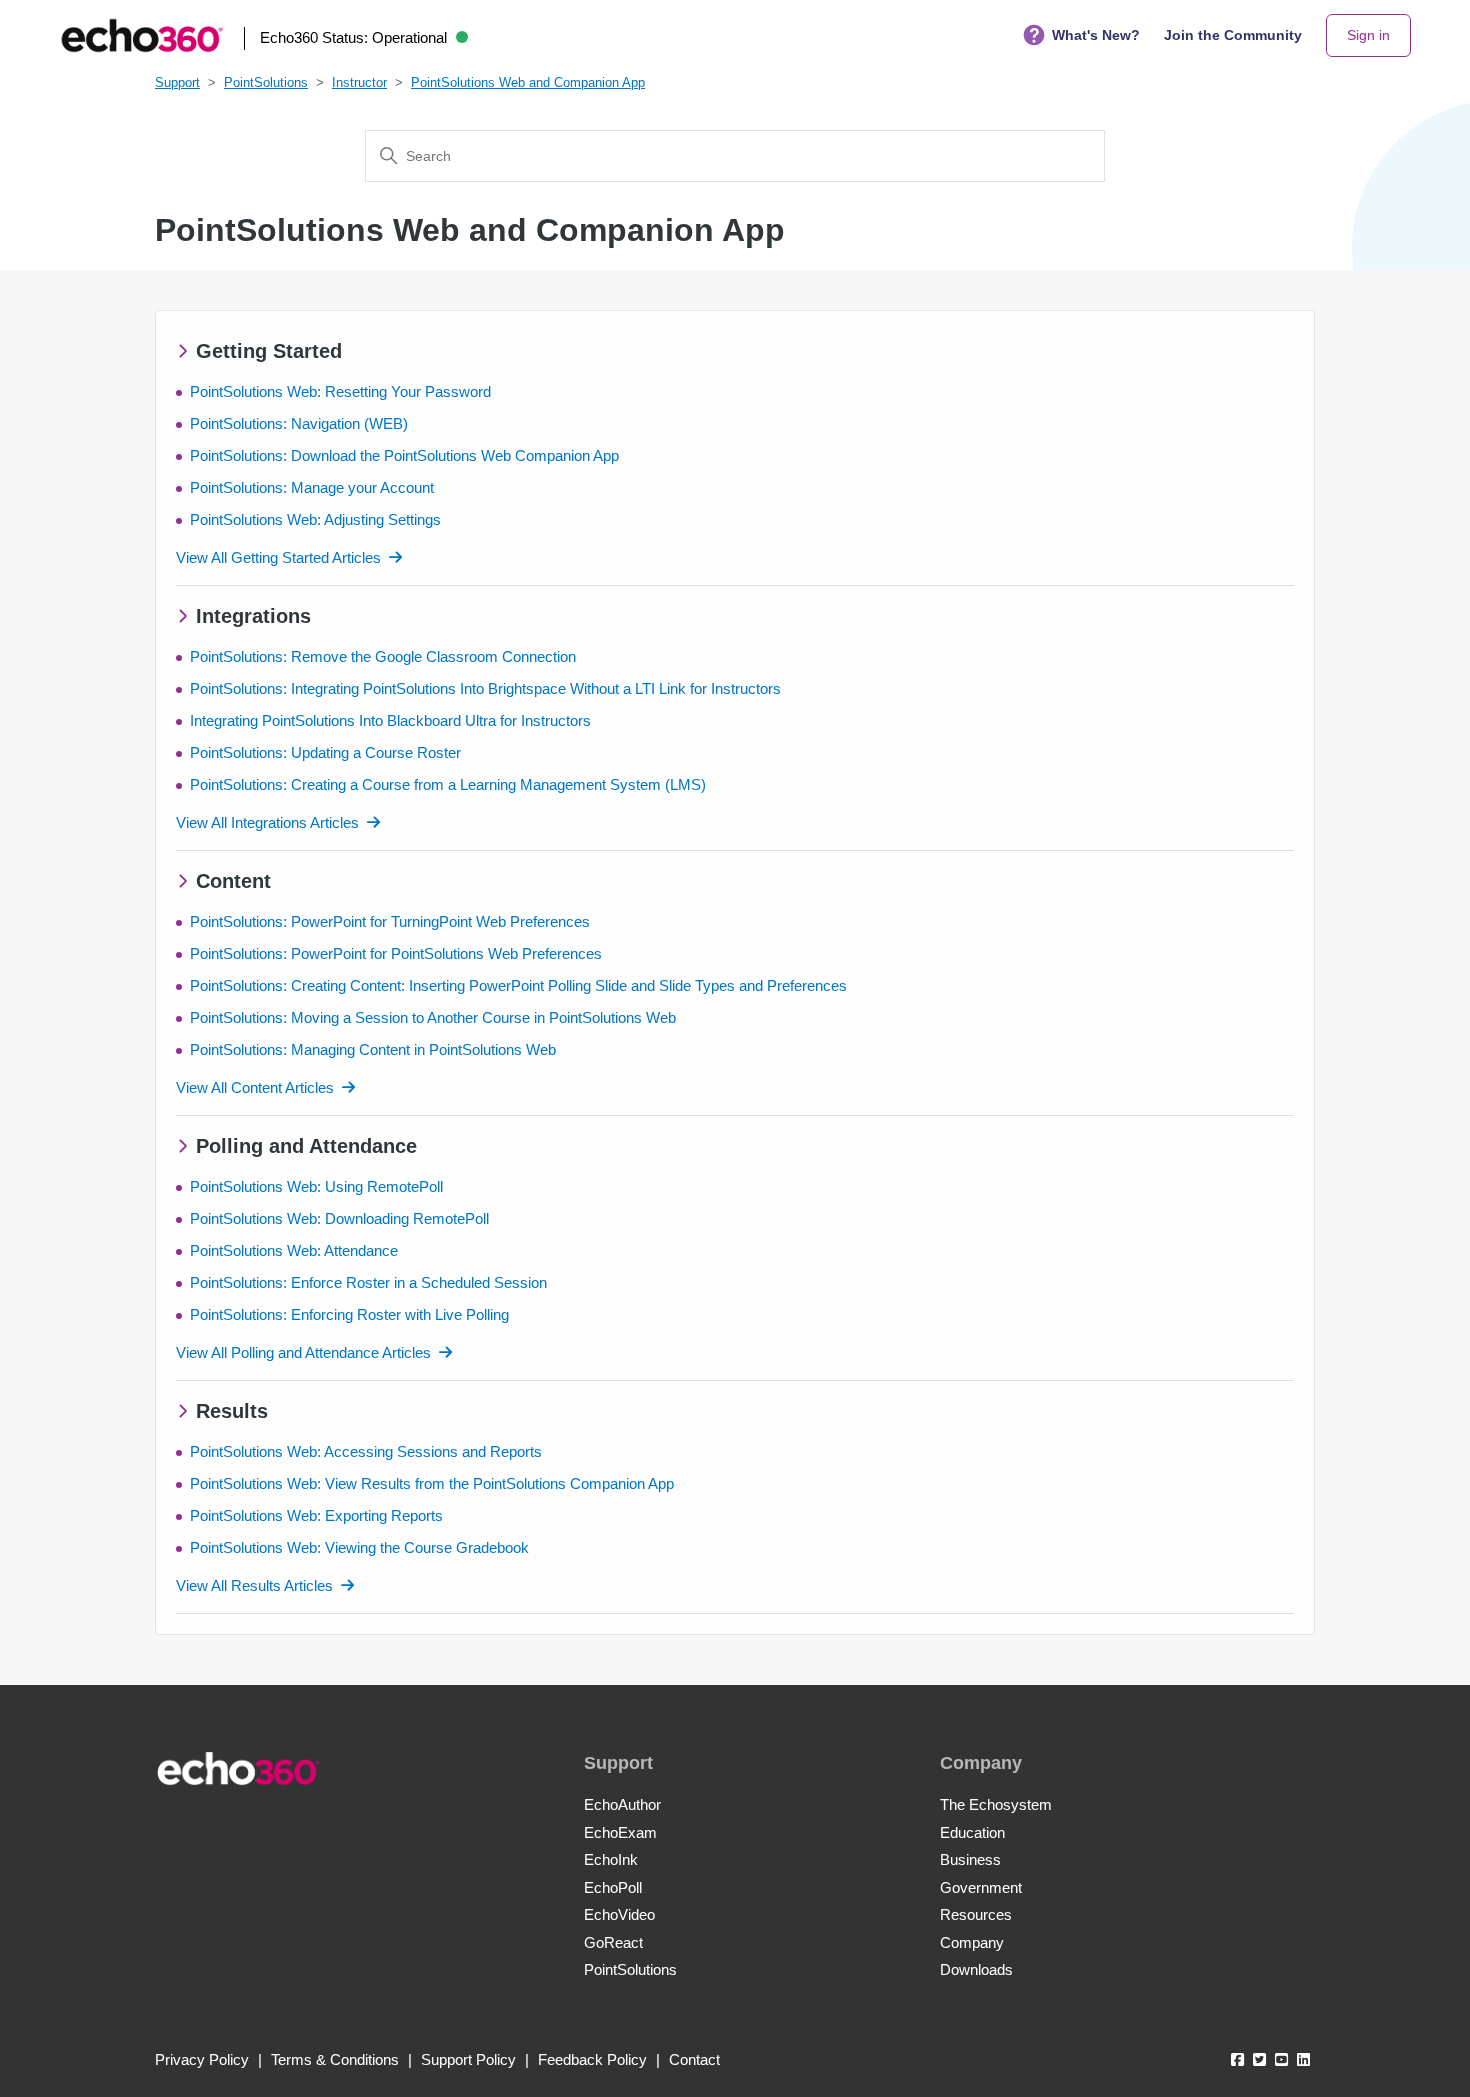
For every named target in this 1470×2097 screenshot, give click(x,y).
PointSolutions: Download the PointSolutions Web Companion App (404, 455)
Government (981, 1887)
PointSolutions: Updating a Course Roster (325, 752)
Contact (694, 2059)
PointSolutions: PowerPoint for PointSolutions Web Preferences (396, 953)
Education (972, 1832)
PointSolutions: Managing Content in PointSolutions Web (373, 1049)
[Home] (142, 35)
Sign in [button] (1368, 35)
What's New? (1096, 35)
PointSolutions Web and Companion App (528, 82)
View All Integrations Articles (267, 822)
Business (970, 1859)
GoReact (613, 1942)
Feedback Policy (592, 2059)
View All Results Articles (254, 1585)
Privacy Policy (202, 2059)
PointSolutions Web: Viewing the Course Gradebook (359, 1547)
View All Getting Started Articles (278, 557)
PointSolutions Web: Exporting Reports (316, 1515)
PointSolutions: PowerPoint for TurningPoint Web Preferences (390, 921)
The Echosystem (996, 1804)
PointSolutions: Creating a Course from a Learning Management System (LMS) (448, 784)
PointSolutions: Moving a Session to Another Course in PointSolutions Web (433, 1017)
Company (972, 1942)
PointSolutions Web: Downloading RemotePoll (339, 1218)
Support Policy (468, 2059)
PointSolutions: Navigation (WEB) (299, 423)
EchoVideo (619, 1914)
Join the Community (1233, 35)
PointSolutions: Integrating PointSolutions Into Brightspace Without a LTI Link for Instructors (485, 688)
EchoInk (611, 1859)
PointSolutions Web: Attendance (294, 1250)
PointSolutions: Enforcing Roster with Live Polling (349, 1314)
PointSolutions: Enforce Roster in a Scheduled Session (368, 1282)
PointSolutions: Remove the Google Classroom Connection (383, 656)
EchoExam (620, 1832)
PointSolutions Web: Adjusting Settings (315, 519)
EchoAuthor (622, 1804)
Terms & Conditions (335, 2059)
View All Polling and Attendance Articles (303, 1352)
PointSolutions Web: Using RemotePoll (316, 1186)
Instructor (359, 82)
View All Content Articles (255, 1087)
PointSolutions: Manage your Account (312, 487)
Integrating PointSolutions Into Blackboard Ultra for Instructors (390, 720)
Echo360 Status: (353, 37)
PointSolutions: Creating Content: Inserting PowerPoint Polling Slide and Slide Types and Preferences (518, 985)
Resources (976, 1914)
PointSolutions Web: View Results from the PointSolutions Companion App (432, 1483)
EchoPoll (613, 1887)
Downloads (976, 1969)
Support (177, 82)
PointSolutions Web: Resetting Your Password (340, 391)
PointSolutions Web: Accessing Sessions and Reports (366, 1451)
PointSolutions (266, 82)
